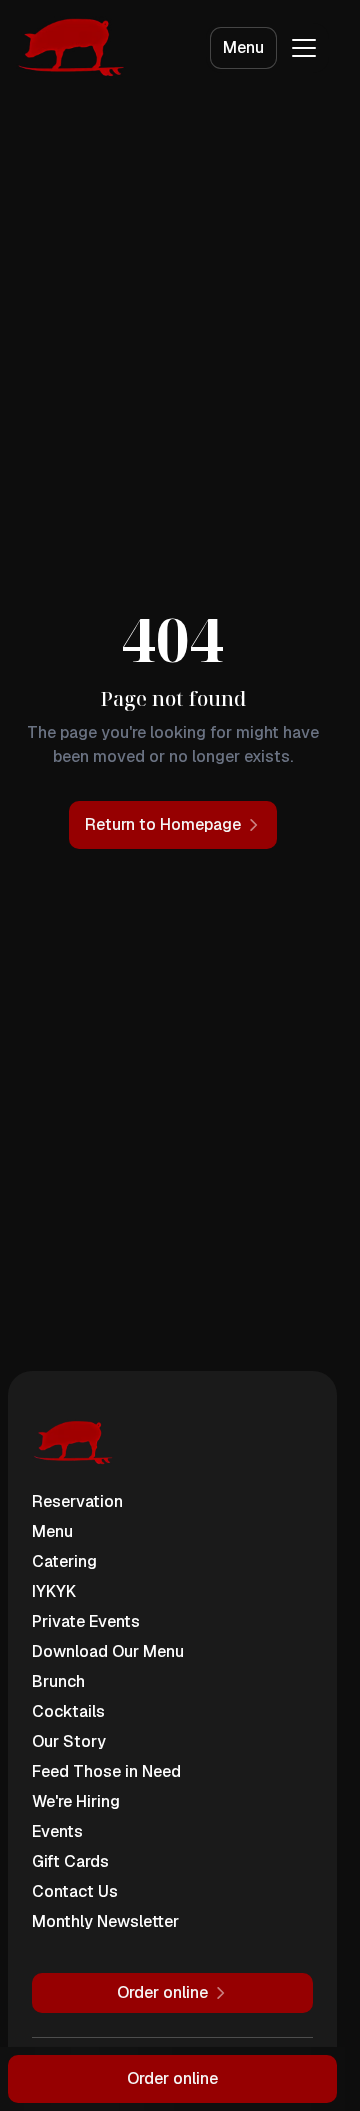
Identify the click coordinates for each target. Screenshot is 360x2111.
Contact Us (75, 1891)
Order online (172, 2078)
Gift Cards (70, 1861)
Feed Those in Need (106, 1771)
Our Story (69, 1741)
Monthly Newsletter (105, 1921)
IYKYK (54, 1591)
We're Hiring (76, 1801)
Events (57, 1831)
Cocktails (68, 1711)
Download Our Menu (108, 1651)
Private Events (86, 1621)
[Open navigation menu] (304, 48)
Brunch (58, 1681)
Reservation (77, 1501)
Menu (243, 47)
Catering (64, 1561)
